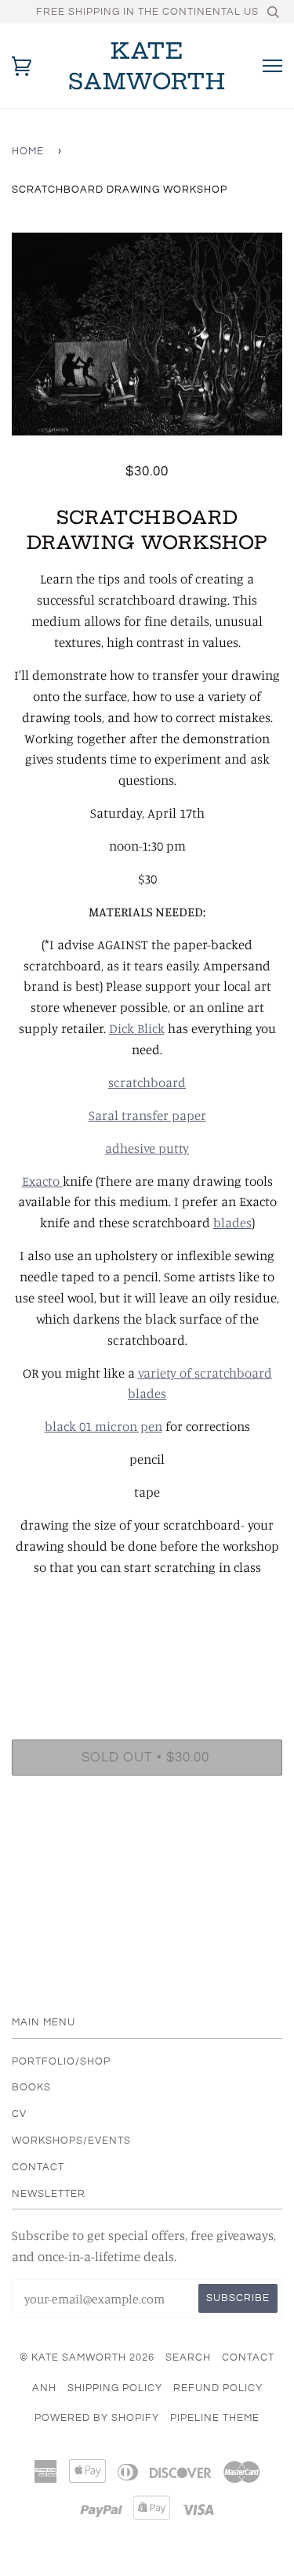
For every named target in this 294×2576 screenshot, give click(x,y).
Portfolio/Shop (61, 2061)
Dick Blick (137, 1028)
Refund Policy (218, 2388)
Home (28, 151)
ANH (44, 2388)
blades (232, 1223)
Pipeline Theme (215, 2418)
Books (31, 2087)
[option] (147, 334)
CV (19, 2114)
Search (188, 2357)
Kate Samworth (147, 66)
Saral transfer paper (147, 1115)
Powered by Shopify (97, 2418)
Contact (38, 2167)
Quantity (147, 1672)
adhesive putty (147, 1148)
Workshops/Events (71, 2141)
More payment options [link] (147, 1841)
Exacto (42, 1181)
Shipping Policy (115, 2388)
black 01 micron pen (103, 1426)
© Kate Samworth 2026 (87, 2357)
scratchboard (147, 1082)
